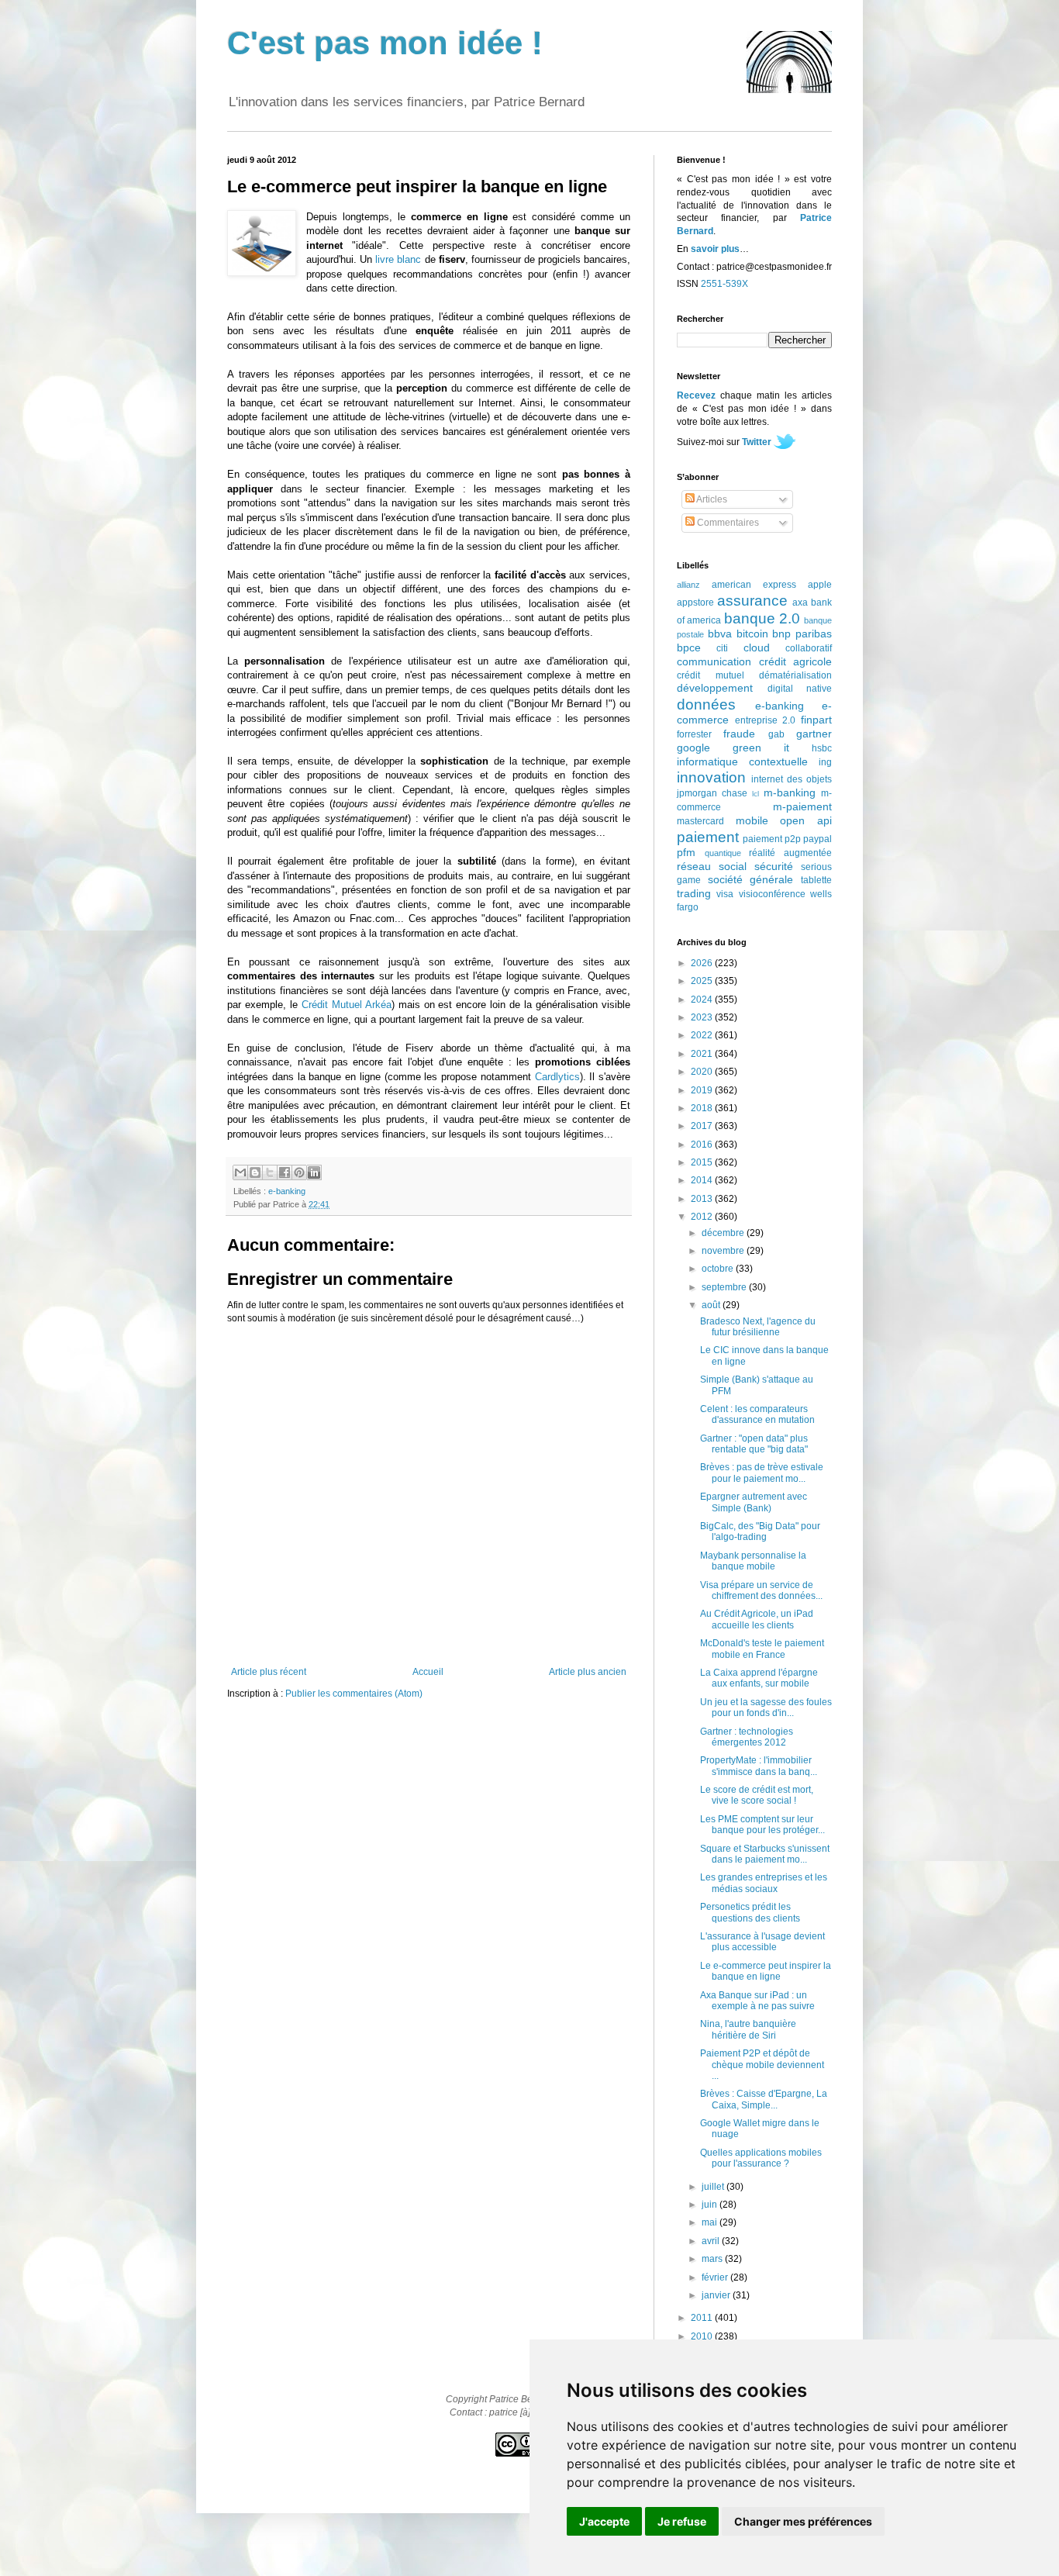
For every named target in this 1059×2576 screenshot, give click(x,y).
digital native (800, 689)
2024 (703, 1000)
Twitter (757, 442)
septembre (725, 1287)
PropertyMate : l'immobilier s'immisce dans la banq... (759, 1766)
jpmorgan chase (712, 793)
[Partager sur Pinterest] (299, 1172)
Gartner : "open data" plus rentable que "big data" (754, 1444)
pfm (686, 852)
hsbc (822, 748)
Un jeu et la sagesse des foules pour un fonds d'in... (766, 1708)
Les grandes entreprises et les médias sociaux (764, 1883)
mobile (752, 820)
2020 (703, 1072)
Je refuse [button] (682, 2521)
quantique (723, 853)
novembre (724, 1251)
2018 (703, 1108)
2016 (703, 1145)
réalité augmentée (790, 853)
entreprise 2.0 (766, 720)
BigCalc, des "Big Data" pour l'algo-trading (760, 1531)
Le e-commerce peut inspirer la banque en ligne (766, 1971)
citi (722, 648)
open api (806, 820)
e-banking (287, 1191)
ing (825, 762)
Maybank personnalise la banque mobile (753, 1561)
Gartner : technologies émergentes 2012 (747, 1737)
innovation (711, 777)
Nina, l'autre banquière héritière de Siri (748, 2029)
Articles (711, 499)
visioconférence (772, 894)
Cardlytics (557, 1077)
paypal (818, 839)
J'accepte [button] (604, 2521)
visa (725, 894)
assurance (752, 601)
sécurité (774, 866)
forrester (694, 734)
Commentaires (727, 523)
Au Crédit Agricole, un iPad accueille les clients (757, 1619)
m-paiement (802, 806)
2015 (703, 1162)
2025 (703, 981)
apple (820, 585)
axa (800, 603)
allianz (688, 585)
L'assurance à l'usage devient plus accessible (762, 1942)
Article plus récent (269, 1672)
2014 (703, 1180)
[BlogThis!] (255, 1172)
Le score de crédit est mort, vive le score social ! (757, 1795)
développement (715, 688)
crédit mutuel (711, 675)
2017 (703, 1126)
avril (712, 2241)
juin (711, 2205)
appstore (695, 603)
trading (694, 893)
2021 (703, 1054)
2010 (703, 2336)
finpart (816, 720)
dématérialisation (795, 675)
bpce (689, 647)
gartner (814, 734)
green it (761, 748)
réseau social (712, 866)
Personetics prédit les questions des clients (750, 1912)
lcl (755, 794)
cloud (757, 647)
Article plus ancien (588, 1672)
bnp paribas (802, 634)
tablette (816, 880)
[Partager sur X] (270, 1172)
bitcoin (752, 634)
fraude (739, 734)
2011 (703, 2318)
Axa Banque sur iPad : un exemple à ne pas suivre (757, 2001)
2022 (703, 1035)
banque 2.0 (762, 618)
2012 (703, 1217)
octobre (719, 1269)
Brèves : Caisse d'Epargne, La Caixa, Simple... (764, 2099)
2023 (703, 1017)
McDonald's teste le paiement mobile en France (762, 1649)
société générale (751, 879)
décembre (724, 1233)
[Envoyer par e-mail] (240, 1172)
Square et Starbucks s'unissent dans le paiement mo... (765, 1854)
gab (776, 734)
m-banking (790, 792)
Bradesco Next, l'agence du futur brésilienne (758, 1327)
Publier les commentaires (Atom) (354, 1694)
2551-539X (724, 284)
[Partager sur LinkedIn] (314, 1172)
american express (754, 585)
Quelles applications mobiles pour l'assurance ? (761, 2158)
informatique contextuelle (742, 761)
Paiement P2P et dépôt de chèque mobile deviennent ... (762, 2065)
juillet (714, 2187)
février (716, 2277)
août (712, 1305)
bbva (720, 634)
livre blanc (398, 259)
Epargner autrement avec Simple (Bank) (754, 1502)
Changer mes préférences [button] (803, 2521)
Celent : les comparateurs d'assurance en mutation (757, 1414)
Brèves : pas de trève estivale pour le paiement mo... (762, 1473)
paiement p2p (772, 839)
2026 (703, 963)
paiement (708, 837)
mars (713, 2259)
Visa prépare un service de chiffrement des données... (761, 1590)
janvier (717, 2295)
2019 (703, 1090)
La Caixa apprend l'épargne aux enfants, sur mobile (759, 1678)
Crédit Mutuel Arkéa (347, 1005)
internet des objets (792, 779)
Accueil (428, 1672)
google (693, 748)
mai (711, 2222)
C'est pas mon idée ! (385, 43)
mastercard (700, 821)
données (706, 704)
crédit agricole (796, 661)
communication (714, 661)
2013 (703, 1199)
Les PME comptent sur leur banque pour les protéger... (762, 1825)
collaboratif (809, 648)
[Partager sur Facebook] (285, 1172)
